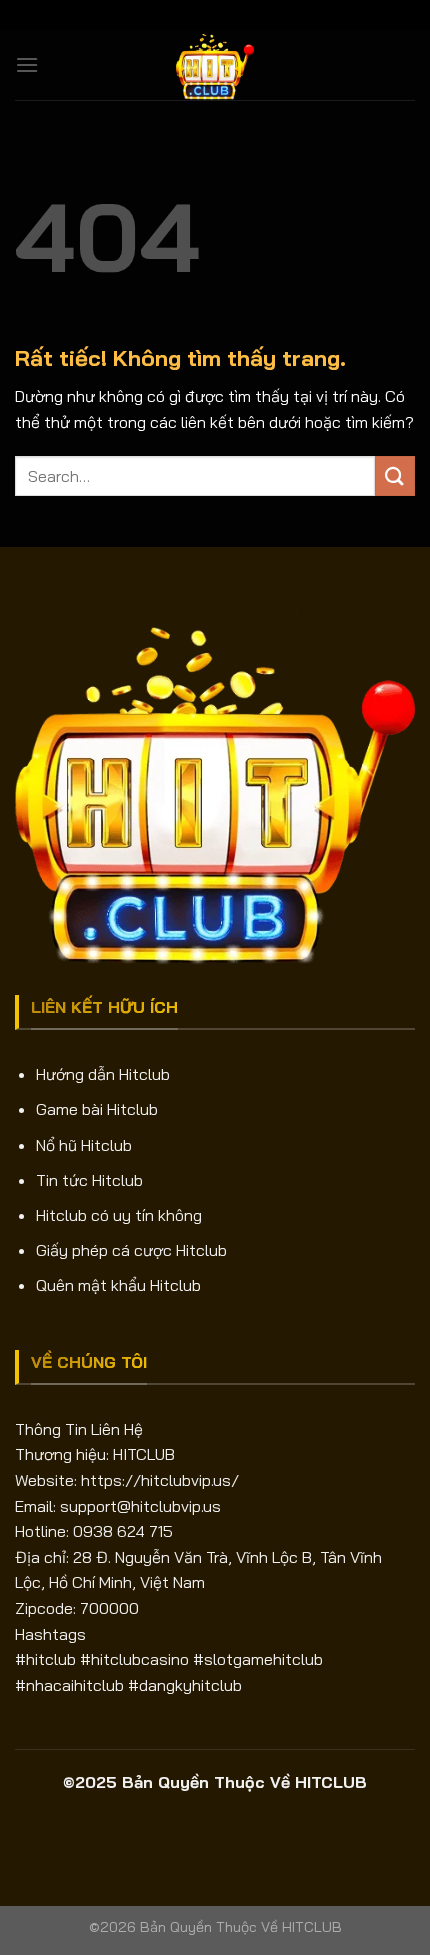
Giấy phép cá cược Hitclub (131, 1250)
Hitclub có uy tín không (119, 1215)
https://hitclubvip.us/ (160, 1480)
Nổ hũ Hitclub (84, 1145)
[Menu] (27, 64)
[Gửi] (395, 475)
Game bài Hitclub (97, 1109)
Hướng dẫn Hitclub (103, 1074)
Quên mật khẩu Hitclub (118, 1285)
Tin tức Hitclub (89, 1180)
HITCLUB (144, 1454)
